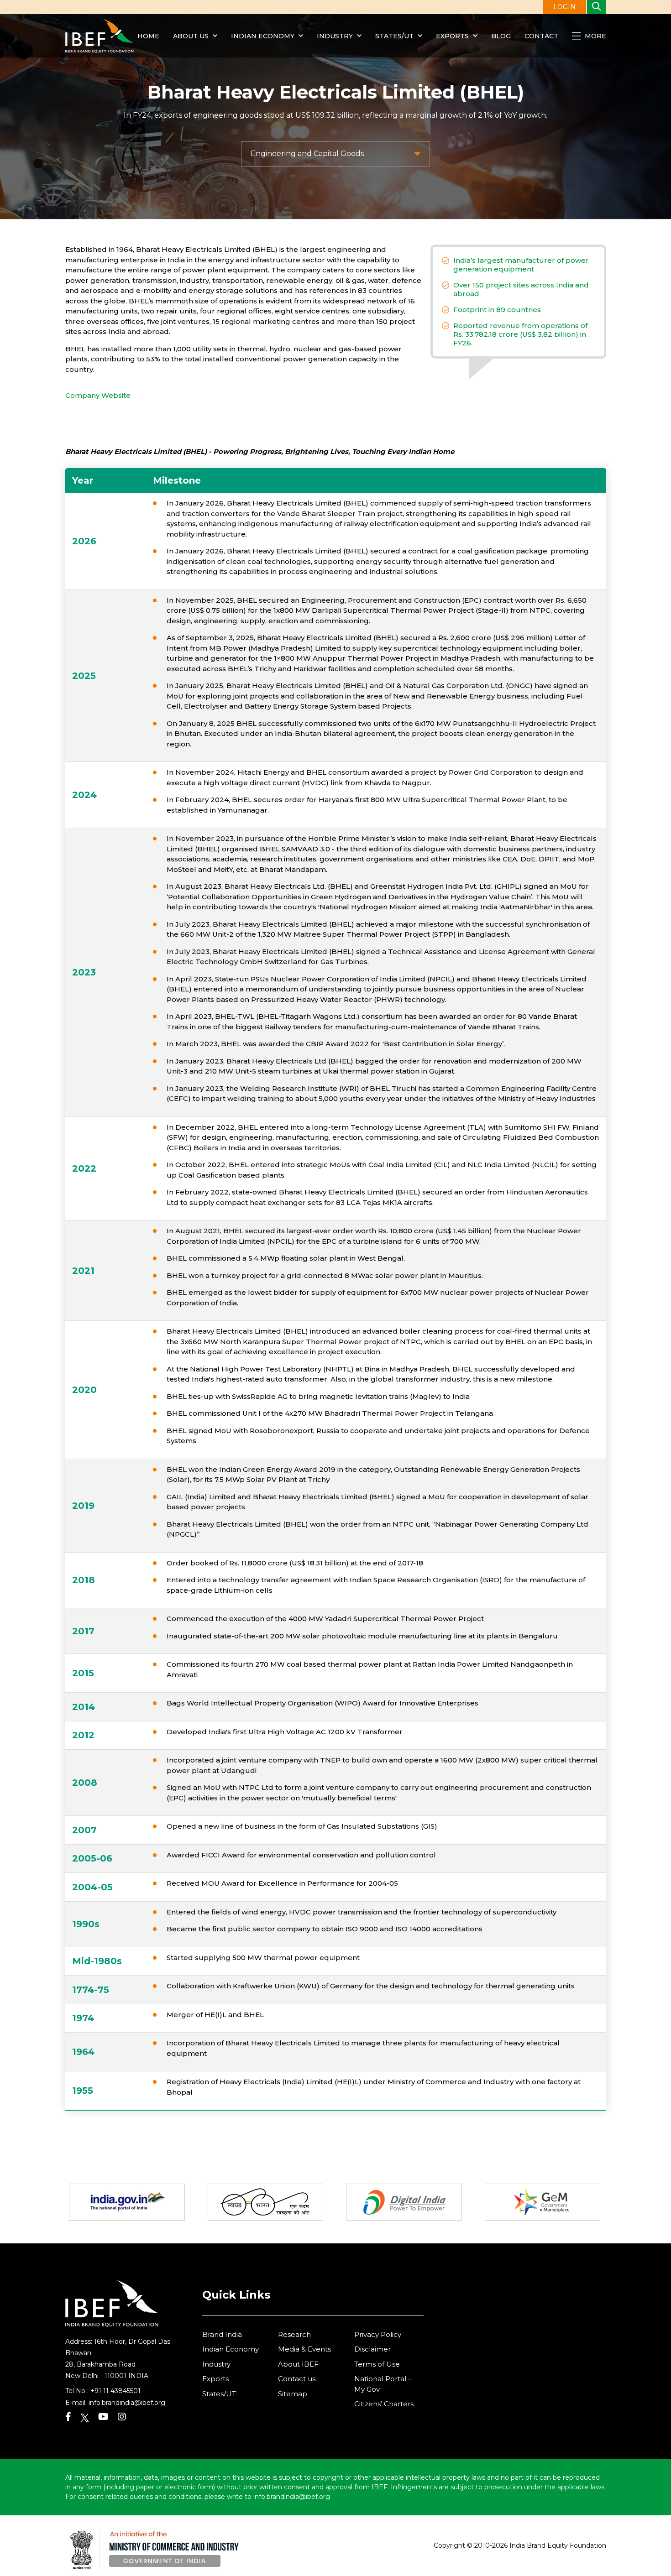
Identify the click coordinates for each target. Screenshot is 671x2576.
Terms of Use (377, 2364)
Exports (452, 36)
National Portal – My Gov (383, 2384)
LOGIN (564, 7)
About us (191, 36)
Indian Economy (263, 36)
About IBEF (298, 2364)
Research (294, 2334)
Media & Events (304, 2349)
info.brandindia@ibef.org (127, 2403)
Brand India (222, 2334)
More (595, 36)
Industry (336, 36)
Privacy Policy (378, 2334)
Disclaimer (372, 2349)
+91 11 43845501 (115, 2391)
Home (148, 36)
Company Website (98, 395)
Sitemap (293, 2394)
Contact (541, 36)
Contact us (297, 2379)
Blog (501, 36)
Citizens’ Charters (384, 2404)
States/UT (394, 36)
